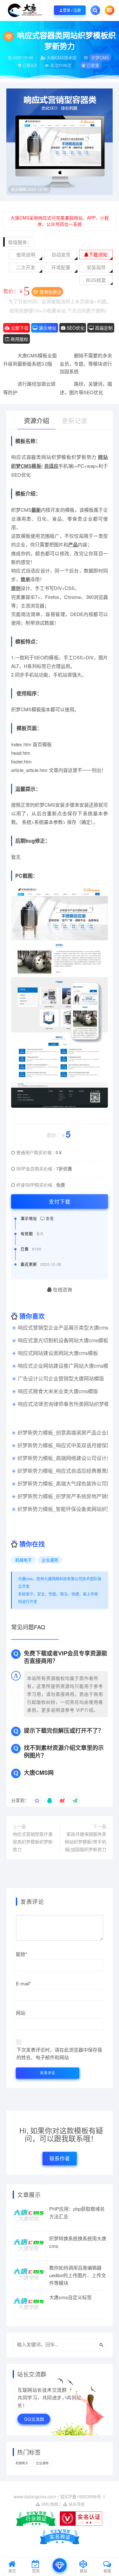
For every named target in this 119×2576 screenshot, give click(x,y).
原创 (16, 588)
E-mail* (23, 1983)
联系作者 (60, 2158)
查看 (49, 1218)
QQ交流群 (34, 2419)
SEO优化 (75, 328)
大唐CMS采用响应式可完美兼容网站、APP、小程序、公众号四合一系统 (60, 221)
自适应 (51, 466)
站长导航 (76, 2504)
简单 (25, 579)
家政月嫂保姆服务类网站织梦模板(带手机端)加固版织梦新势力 (86, 1842)
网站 (103, 457)
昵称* (22, 1954)
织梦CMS (100, 57)
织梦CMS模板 (26, 466)
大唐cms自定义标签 (70, 2297)
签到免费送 (50, 292)
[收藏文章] (37, 1800)
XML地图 (49, 2504)
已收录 (92, 65)
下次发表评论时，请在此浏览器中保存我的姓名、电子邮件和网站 (59, 2053)
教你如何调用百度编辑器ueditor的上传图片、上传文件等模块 (78, 2275)
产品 (73, 544)
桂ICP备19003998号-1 (83, 2496)
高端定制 (103, 328)
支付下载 (60, 1201)
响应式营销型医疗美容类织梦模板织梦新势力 (33, 1842)
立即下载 (19, 328)
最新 (36, 510)
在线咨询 (62, 1289)
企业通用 (50, 1560)
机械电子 (23, 1560)
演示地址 (47, 328)
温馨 (20, 789)
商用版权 (19, 339)
